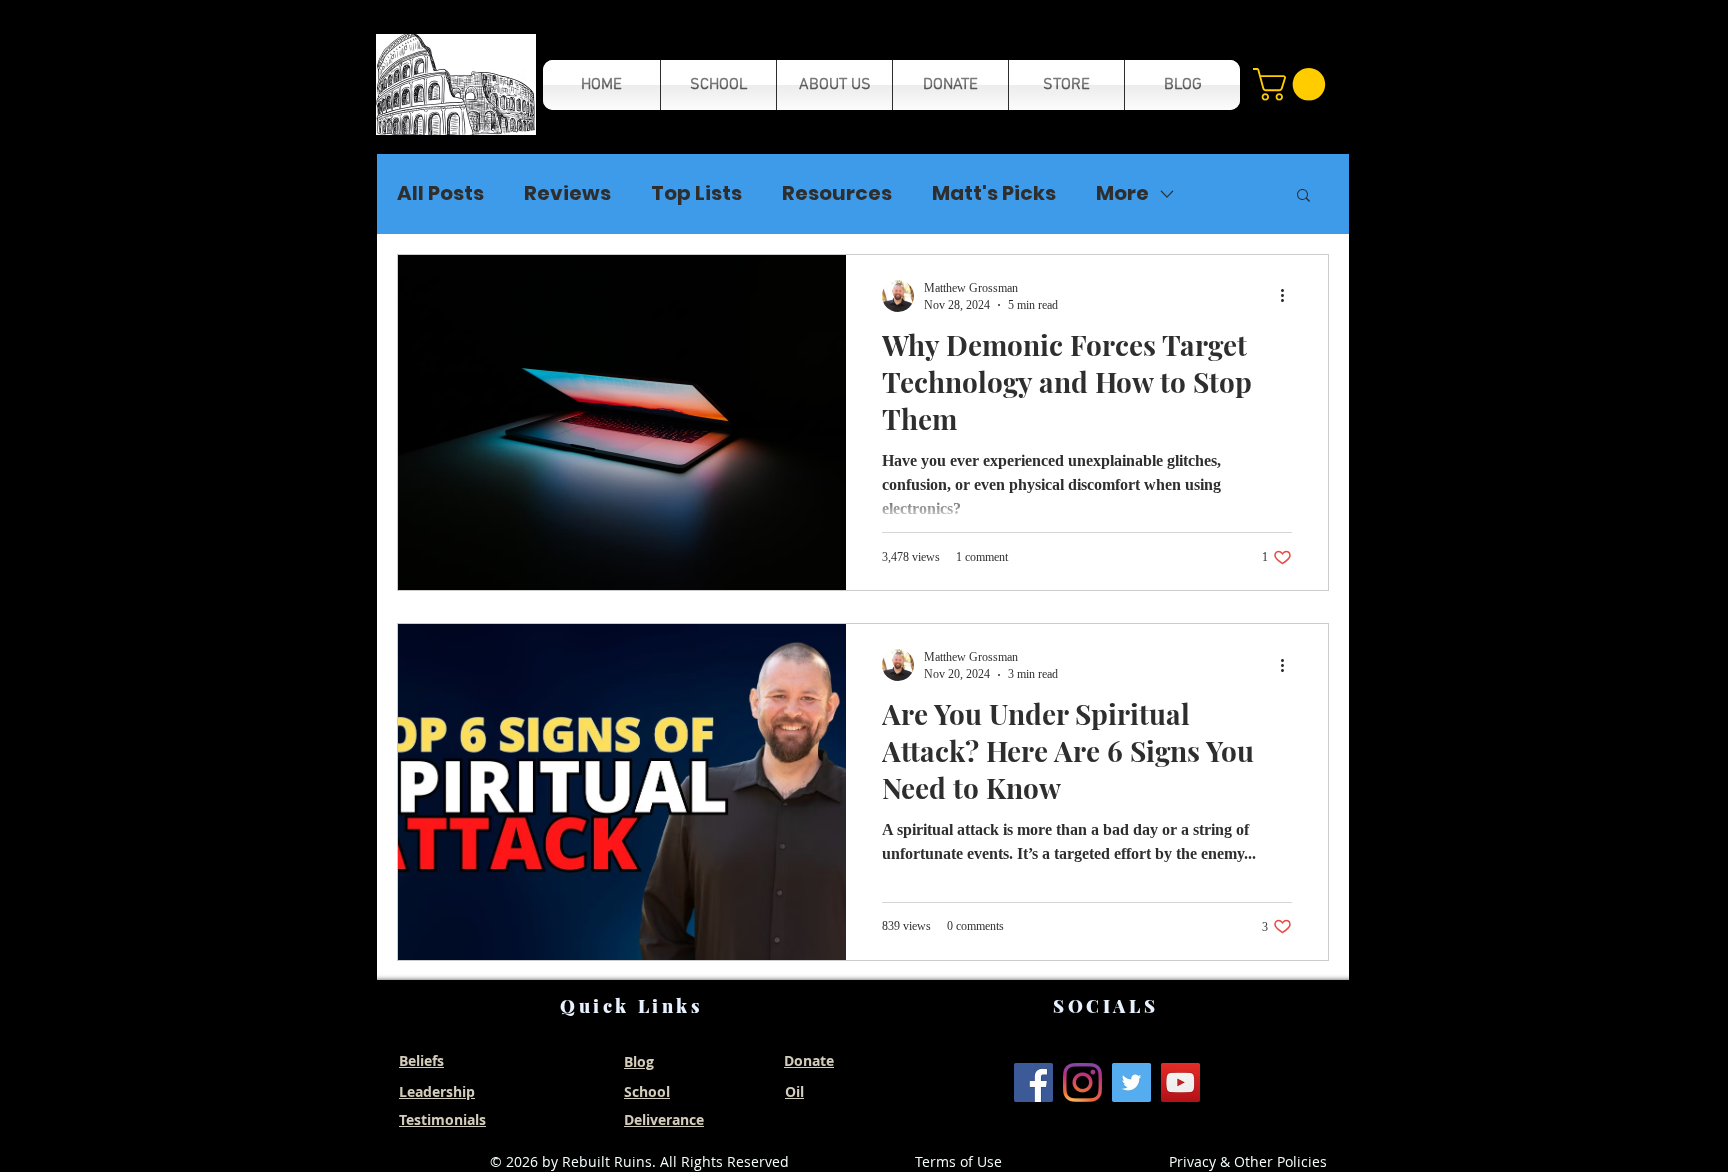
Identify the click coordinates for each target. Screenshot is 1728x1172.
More (1122, 193)
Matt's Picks (994, 193)
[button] (456, 84)
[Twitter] (1131, 1082)
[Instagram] (1082, 1082)
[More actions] (1289, 296)
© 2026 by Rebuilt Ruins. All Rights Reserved (639, 1161)
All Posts (440, 193)
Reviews (567, 193)
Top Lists (696, 193)
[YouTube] (1180, 1082)
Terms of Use (958, 1161)
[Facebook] (1033, 1082)
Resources (837, 193)
